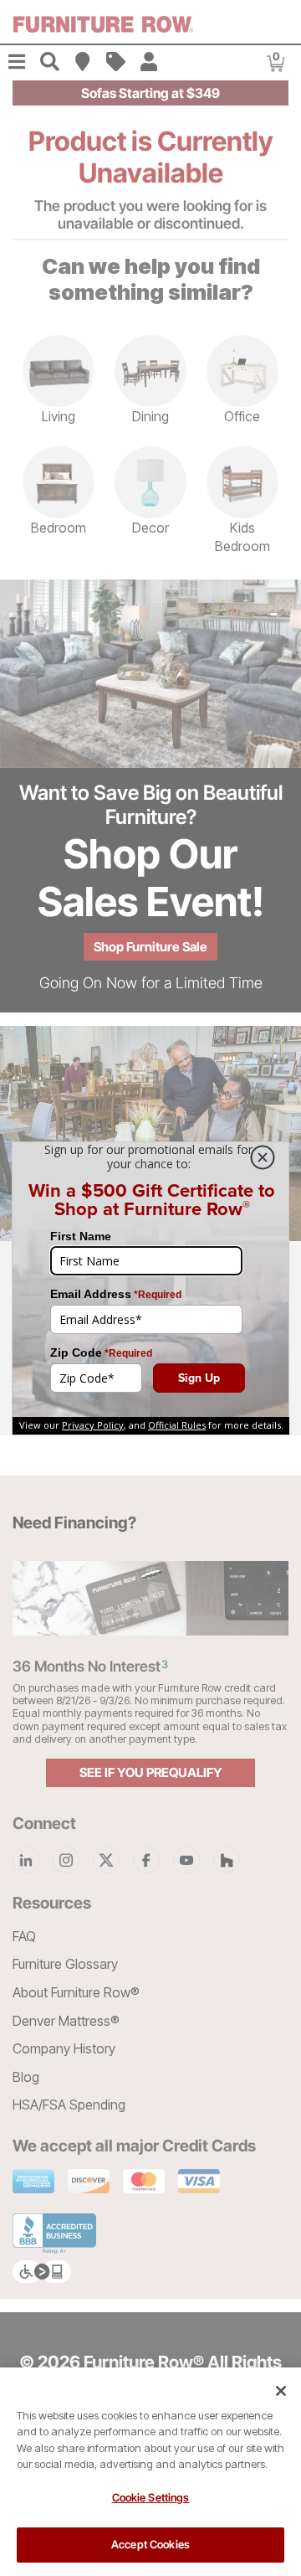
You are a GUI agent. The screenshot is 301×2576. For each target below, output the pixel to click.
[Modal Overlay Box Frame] (150, 1288)
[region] (150, 2472)
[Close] (281, 2391)
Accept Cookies (150, 2544)
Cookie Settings (151, 2497)
